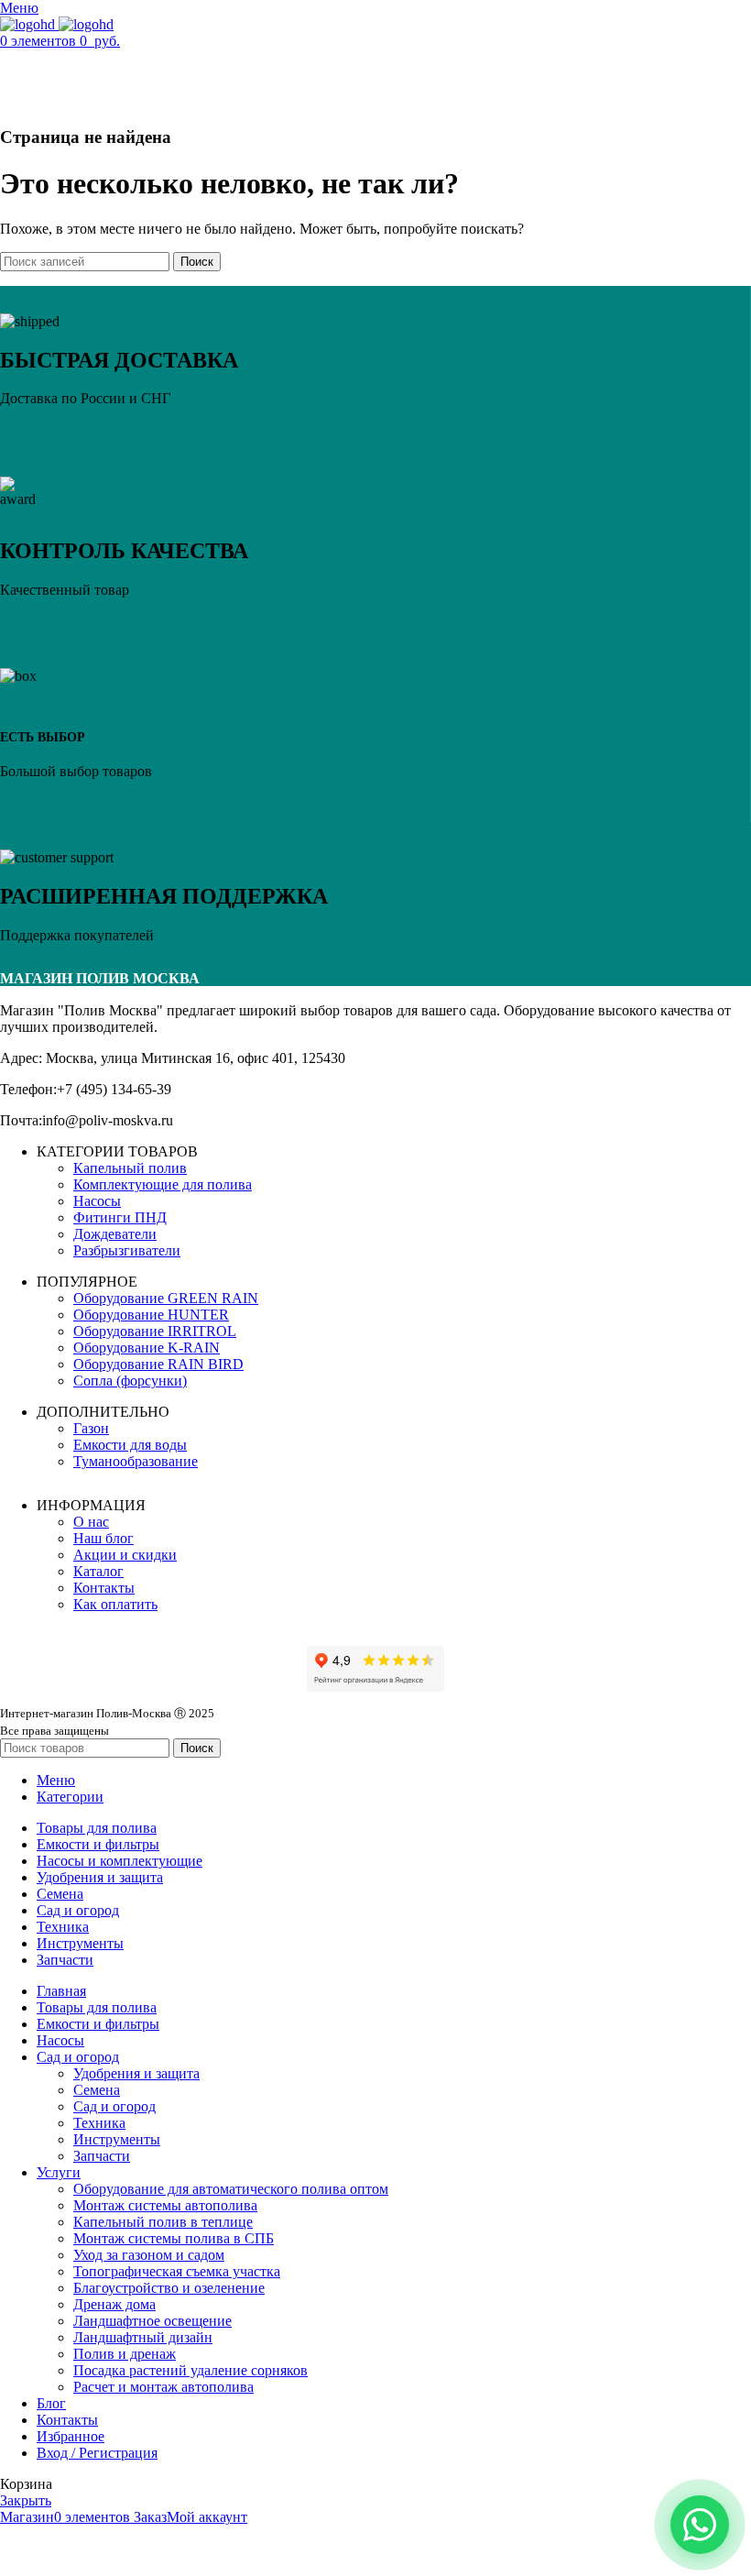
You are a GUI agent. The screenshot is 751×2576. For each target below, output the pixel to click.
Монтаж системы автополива (165, 2205)
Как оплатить (115, 1604)
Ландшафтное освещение (152, 2321)
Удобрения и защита (136, 2073)
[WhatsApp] (700, 2525)
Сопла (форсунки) (130, 1381)
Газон (91, 1428)
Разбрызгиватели (127, 1250)
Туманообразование (136, 1461)
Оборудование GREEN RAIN (166, 1298)
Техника (99, 2123)
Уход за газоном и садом (149, 2255)
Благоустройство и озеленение (169, 2288)
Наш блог (103, 1538)
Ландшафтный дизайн (143, 2337)
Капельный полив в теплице (163, 2222)
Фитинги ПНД (120, 1217)
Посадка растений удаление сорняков (190, 2370)
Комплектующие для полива (163, 1184)
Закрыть (26, 2500)
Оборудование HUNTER (151, 1315)
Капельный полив (130, 1168)
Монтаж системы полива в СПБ (174, 2238)
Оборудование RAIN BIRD (158, 1364)
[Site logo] (29, 24)
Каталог (98, 1571)
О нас (91, 1522)
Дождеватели (115, 1234)
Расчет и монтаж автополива (163, 2387)
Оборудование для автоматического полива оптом (231, 2189)
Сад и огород (114, 2106)
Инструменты (117, 2139)
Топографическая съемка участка (177, 2271)
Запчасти (102, 2156)
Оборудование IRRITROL (155, 1331)
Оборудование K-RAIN (147, 1348)
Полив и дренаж (125, 2354)
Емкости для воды (130, 1445)
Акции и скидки (125, 1555)
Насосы (97, 1201)
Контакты (104, 1588)
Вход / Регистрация (97, 2453)
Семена (97, 2090)
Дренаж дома (114, 2304)
